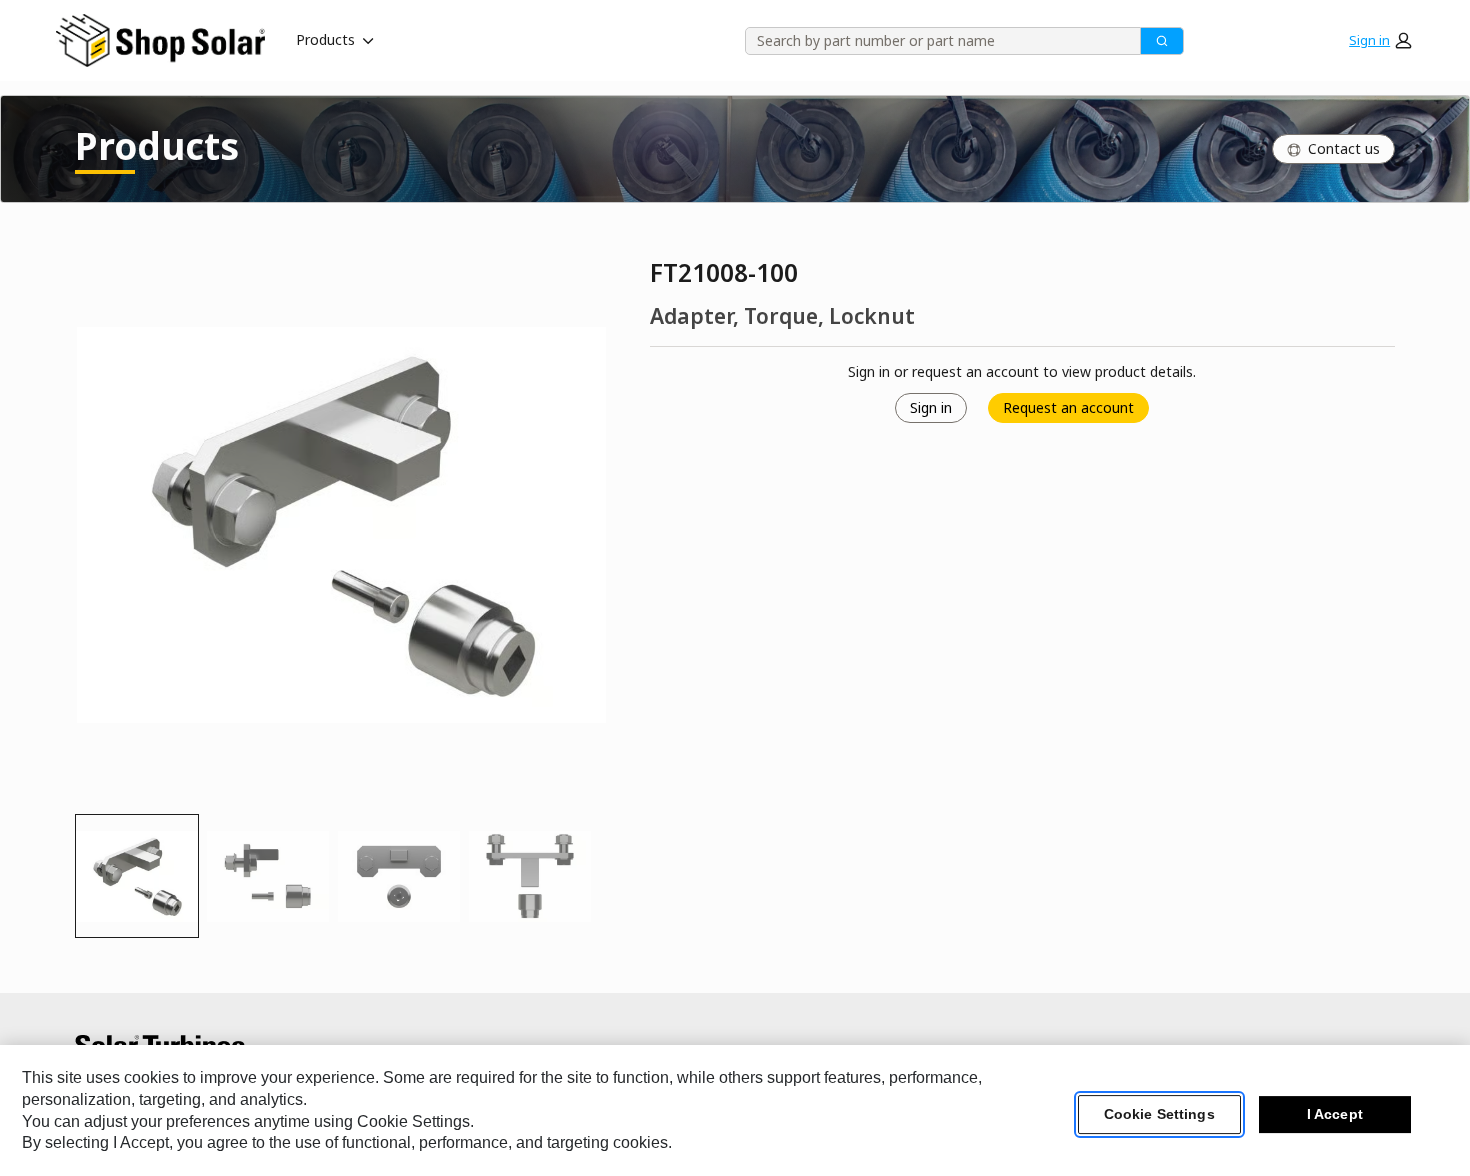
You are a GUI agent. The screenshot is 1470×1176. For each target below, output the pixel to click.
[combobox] (936, 41)
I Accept (1335, 1115)
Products (325, 39)
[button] (1380, 40)
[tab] (137, 876)
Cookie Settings (1159, 1115)
